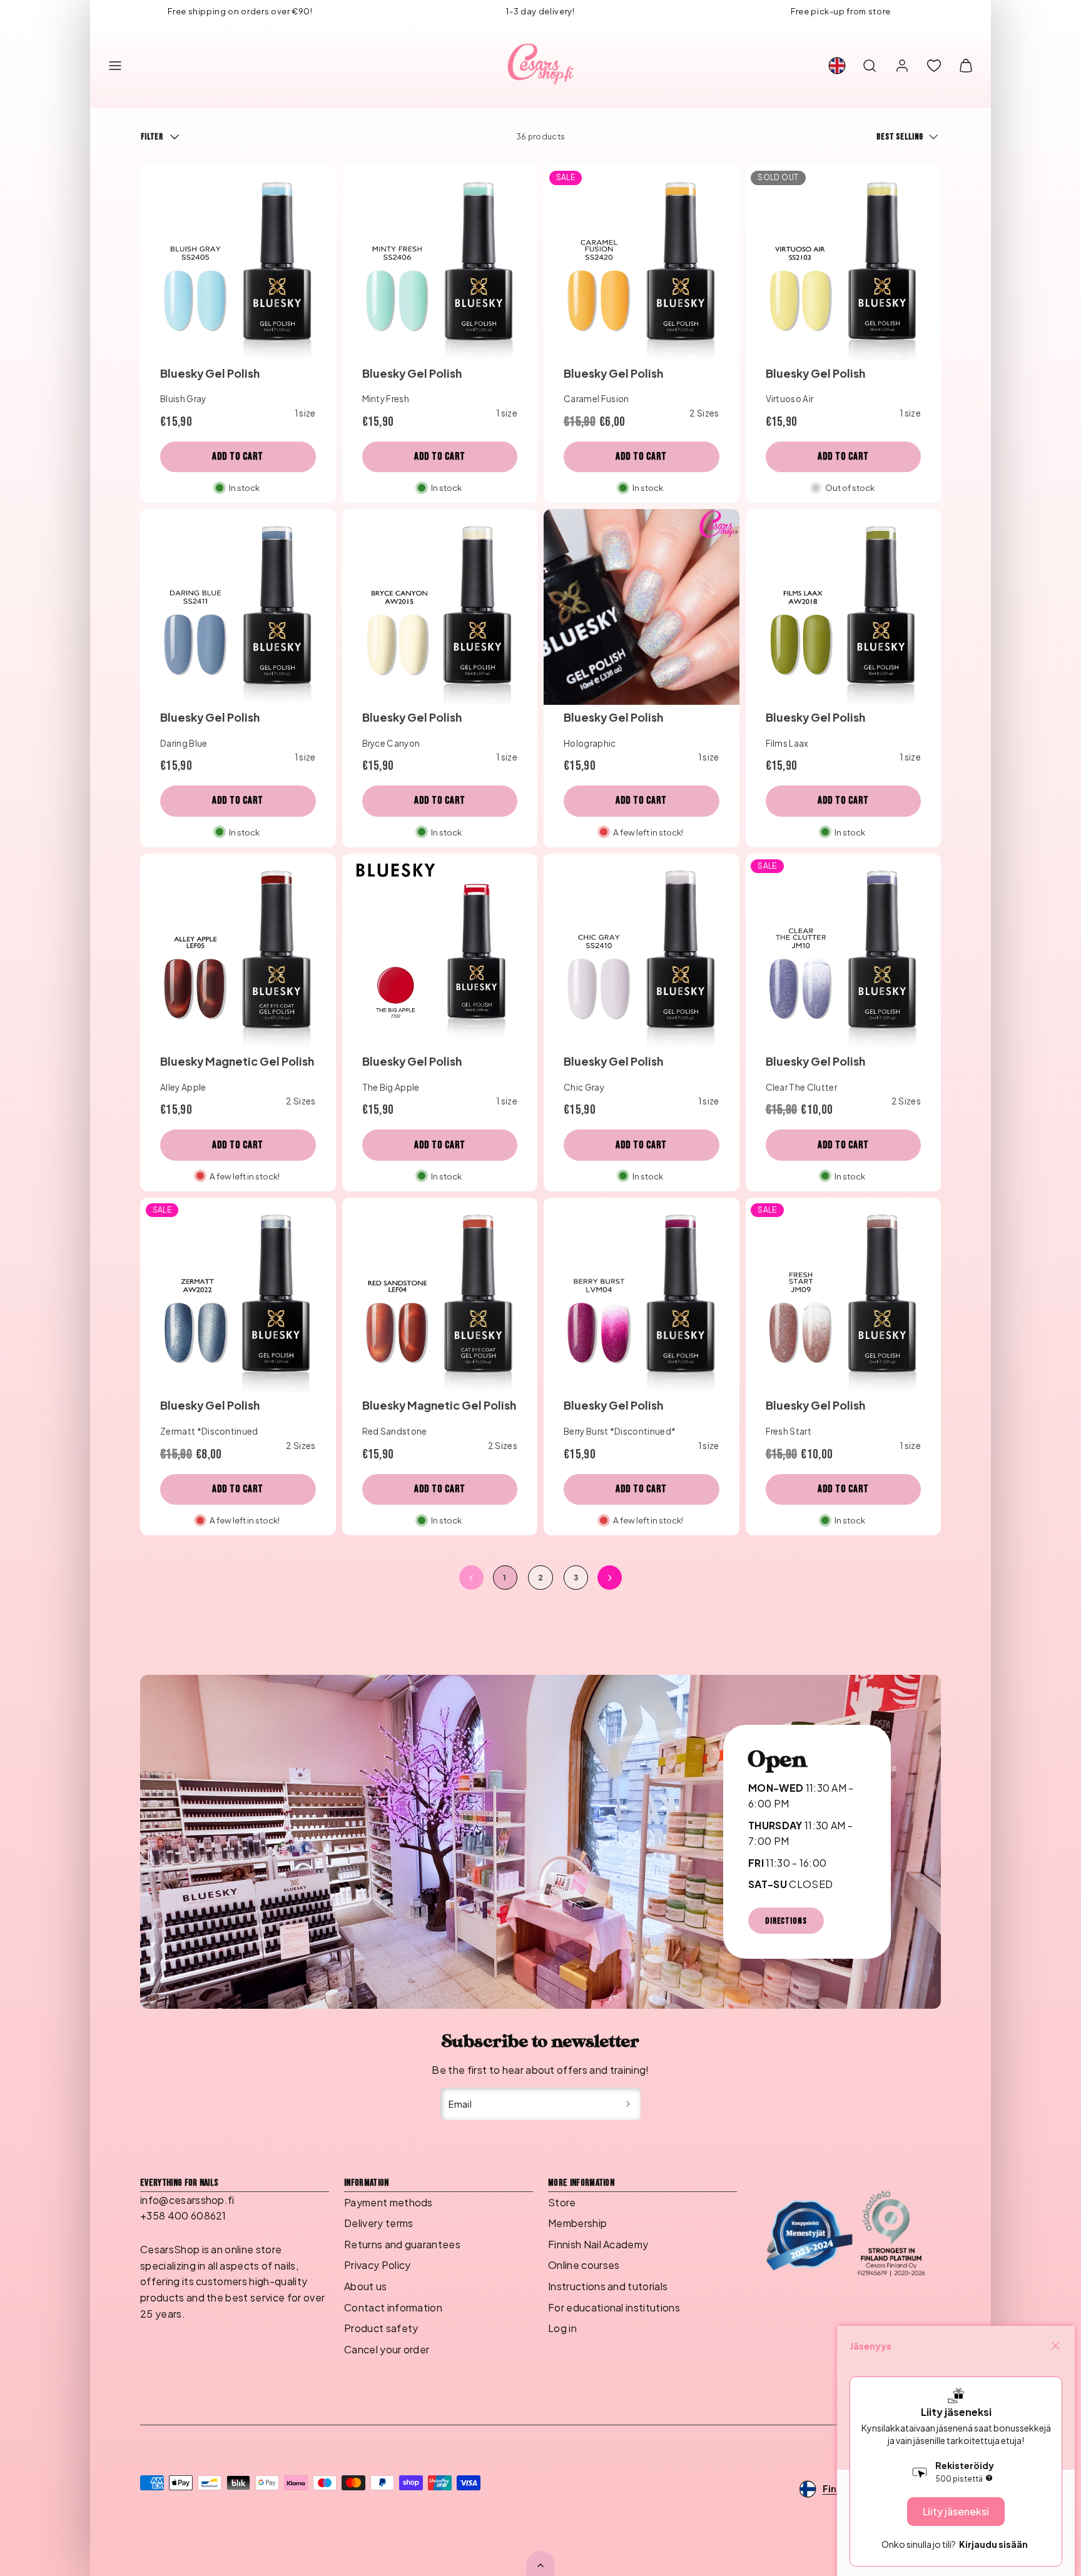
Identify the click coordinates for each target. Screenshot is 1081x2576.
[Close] (1055, 2346)
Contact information (393, 2307)
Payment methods (388, 2202)
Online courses (584, 2265)
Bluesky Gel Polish (210, 373)
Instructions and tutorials (608, 2286)
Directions (786, 1921)
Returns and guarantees (402, 2244)
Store (562, 2202)
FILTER (152, 137)
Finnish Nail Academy (598, 2244)
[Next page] (610, 1578)
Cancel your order (387, 2349)
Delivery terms (378, 2223)
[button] (115, 66)
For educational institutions (614, 2307)
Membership (577, 2223)
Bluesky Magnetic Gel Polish (237, 1061)
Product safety (381, 2328)
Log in (562, 2328)
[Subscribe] (628, 2104)
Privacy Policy (377, 2265)
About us (366, 2286)
